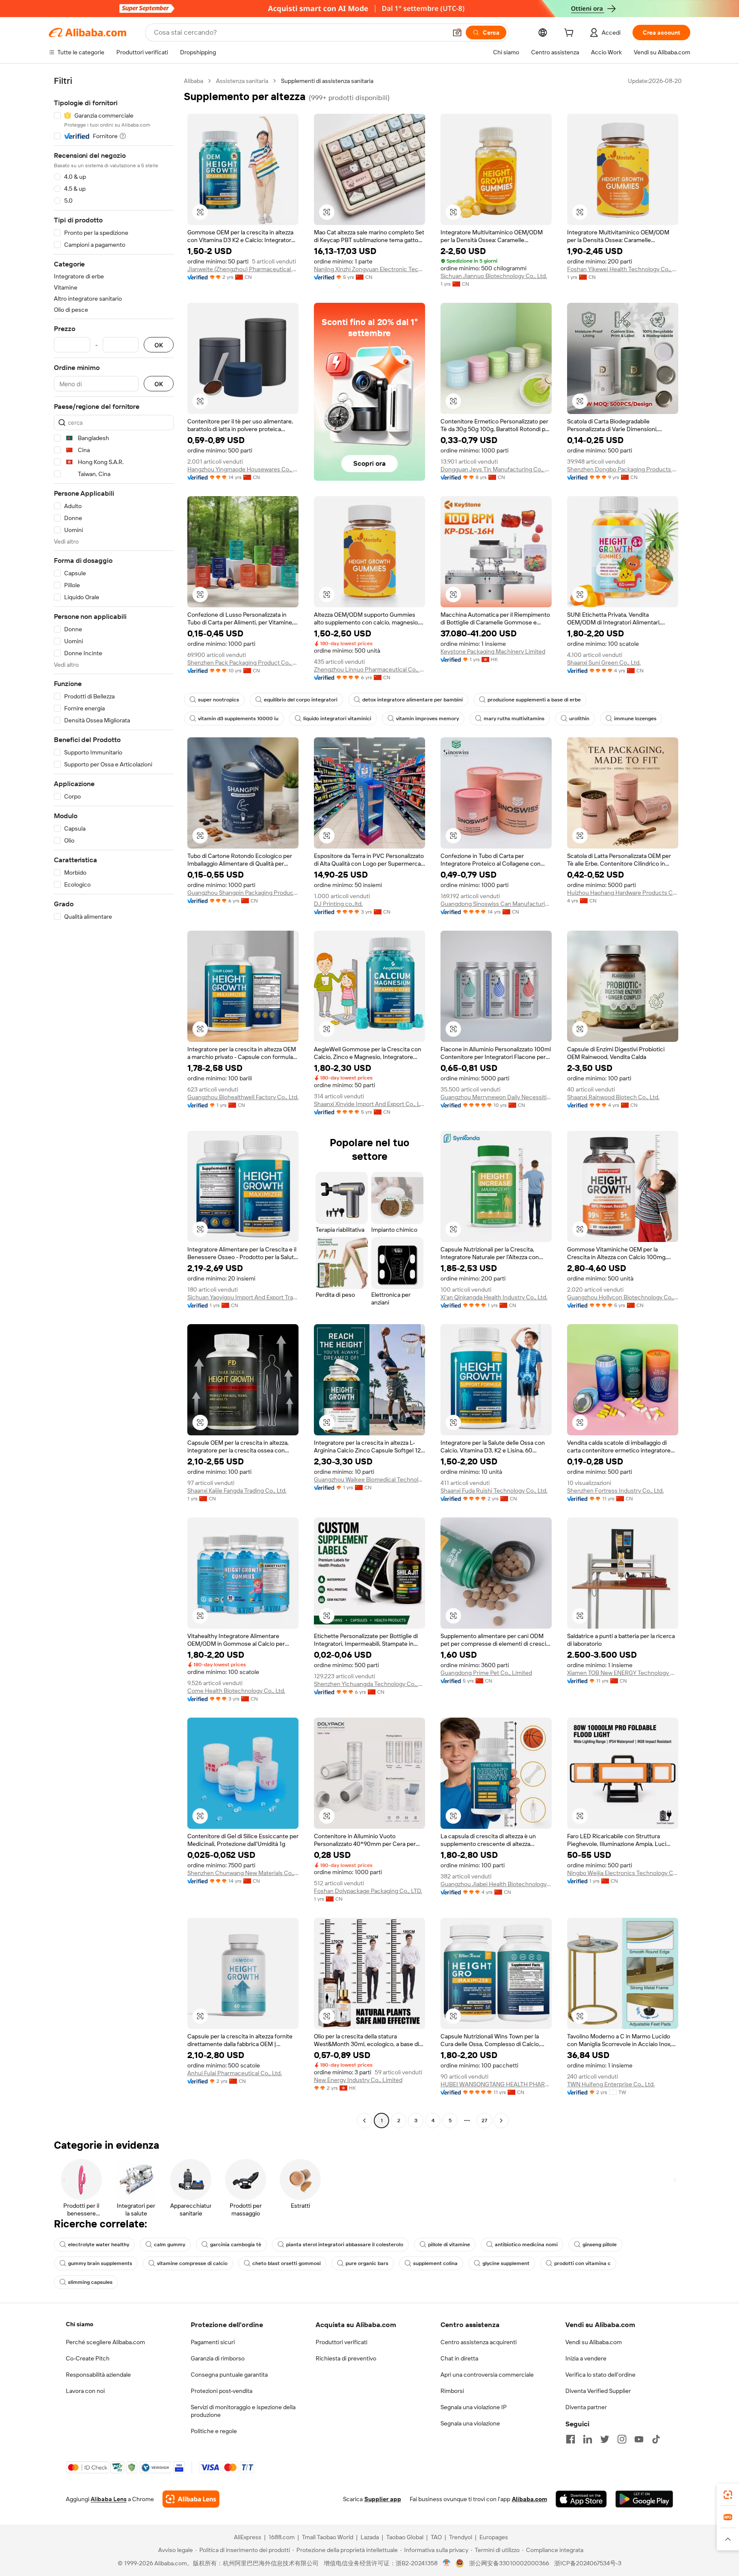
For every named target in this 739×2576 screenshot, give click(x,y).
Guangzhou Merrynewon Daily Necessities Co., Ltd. (496, 1097)
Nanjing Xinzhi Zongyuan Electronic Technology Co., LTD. (369, 269)
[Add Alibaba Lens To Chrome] (191, 2499)
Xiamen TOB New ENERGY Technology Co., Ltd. (623, 1673)
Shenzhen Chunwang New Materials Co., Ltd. (243, 1873)
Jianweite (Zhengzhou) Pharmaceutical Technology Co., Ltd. (243, 269)
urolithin (579, 719)
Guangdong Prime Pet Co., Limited (486, 1673)
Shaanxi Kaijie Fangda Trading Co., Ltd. (237, 1491)
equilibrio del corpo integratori (301, 700)
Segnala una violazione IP (474, 2407)
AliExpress (248, 2537)
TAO (436, 2537)
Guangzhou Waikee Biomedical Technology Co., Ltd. (369, 1479)
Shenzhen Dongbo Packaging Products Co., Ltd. (623, 469)
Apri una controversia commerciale (487, 2375)
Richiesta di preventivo (346, 2358)
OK (159, 345)
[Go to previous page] (364, 2121)
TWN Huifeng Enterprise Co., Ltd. (611, 2084)
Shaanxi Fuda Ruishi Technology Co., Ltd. (494, 1491)
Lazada (370, 2537)
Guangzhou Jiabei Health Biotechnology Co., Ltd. (496, 1884)
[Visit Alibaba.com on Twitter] (605, 2439)
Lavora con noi (85, 2391)
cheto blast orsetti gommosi (287, 2263)
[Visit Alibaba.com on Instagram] (622, 2439)
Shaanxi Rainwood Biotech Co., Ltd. (613, 1097)
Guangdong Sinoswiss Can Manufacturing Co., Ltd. (496, 904)
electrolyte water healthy (99, 2245)
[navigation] (114, 1102)
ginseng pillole (600, 2245)
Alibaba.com (529, 2499)
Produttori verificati (341, 2342)
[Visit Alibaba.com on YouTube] (639, 2439)
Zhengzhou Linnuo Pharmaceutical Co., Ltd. (369, 669)
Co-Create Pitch (88, 2358)
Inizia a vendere (586, 2358)
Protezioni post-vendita (222, 2391)
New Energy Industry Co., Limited (358, 2080)
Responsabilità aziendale (98, 2375)
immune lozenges (635, 719)
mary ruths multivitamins (514, 719)
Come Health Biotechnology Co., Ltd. (236, 1691)
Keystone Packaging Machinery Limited (493, 651)
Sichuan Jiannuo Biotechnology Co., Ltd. (494, 276)
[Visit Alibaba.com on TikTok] (656, 2439)
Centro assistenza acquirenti (479, 2342)
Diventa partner (586, 2407)
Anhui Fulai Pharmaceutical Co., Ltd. (235, 2073)
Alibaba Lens (109, 2499)
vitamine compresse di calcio (192, 2263)
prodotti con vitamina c (582, 2263)
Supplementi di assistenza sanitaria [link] (327, 81)
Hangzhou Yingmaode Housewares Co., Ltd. (243, 469)
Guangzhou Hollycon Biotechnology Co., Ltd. (623, 1297)
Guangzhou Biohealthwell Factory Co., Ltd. (243, 1097)
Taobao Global (405, 2537)
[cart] (571, 34)
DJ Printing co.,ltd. (338, 904)
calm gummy (170, 2245)
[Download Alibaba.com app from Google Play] (644, 2499)
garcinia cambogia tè (236, 2245)
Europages (494, 2537)
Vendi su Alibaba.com (594, 2342)
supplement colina (435, 2263)
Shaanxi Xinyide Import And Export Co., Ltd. (369, 1104)
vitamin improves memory (427, 719)
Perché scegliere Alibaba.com (105, 2342)
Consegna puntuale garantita (229, 2375)
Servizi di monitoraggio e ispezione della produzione (243, 2411)
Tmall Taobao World (328, 2537)
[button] (457, 33)
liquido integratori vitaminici (337, 719)
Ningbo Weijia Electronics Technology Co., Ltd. (623, 1873)
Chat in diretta (459, 2358)
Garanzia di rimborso (218, 2358)
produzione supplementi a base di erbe (534, 700)
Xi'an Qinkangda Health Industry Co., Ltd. (494, 1297)
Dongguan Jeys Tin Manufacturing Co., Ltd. (496, 469)
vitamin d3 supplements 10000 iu (238, 719)
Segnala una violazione (470, 2423)
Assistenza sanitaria (242, 81)
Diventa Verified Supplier (598, 2391)
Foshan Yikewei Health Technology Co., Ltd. (623, 269)
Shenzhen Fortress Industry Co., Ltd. (615, 1491)
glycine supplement (506, 2263)
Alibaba (194, 81)
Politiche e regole (214, 2431)
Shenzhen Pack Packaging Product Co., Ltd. (243, 662)
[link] (728, 2495)
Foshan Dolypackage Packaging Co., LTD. (368, 1891)
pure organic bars (367, 2263)
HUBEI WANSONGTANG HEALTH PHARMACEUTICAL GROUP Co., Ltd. (496, 2084)
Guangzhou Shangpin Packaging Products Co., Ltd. (243, 893)
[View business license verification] (447, 2563)
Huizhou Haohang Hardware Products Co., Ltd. (623, 893)
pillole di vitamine (449, 2245)
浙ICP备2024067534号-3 (588, 2563)
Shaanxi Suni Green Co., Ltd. (604, 662)
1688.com (282, 2537)
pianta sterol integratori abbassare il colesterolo (345, 2245)
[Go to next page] (501, 2121)
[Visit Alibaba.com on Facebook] (571, 2439)
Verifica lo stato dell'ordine (600, 2375)
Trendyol (461, 2537)
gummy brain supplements (100, 2263)
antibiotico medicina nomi (526, 2245)
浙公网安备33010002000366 (509, 2563)
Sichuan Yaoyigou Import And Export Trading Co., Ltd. (243, 1297)
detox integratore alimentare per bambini (412, 700)
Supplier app (383, 2499)
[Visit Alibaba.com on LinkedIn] (588, 2439)
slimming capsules (90, 2282)
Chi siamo (80, 2324)
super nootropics (219, 700)
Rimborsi (452, 2391)
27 (484, 2121)
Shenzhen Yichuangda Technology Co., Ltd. (369, 1684)
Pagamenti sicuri (213, 2342)
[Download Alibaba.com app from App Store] (581, 2499)
